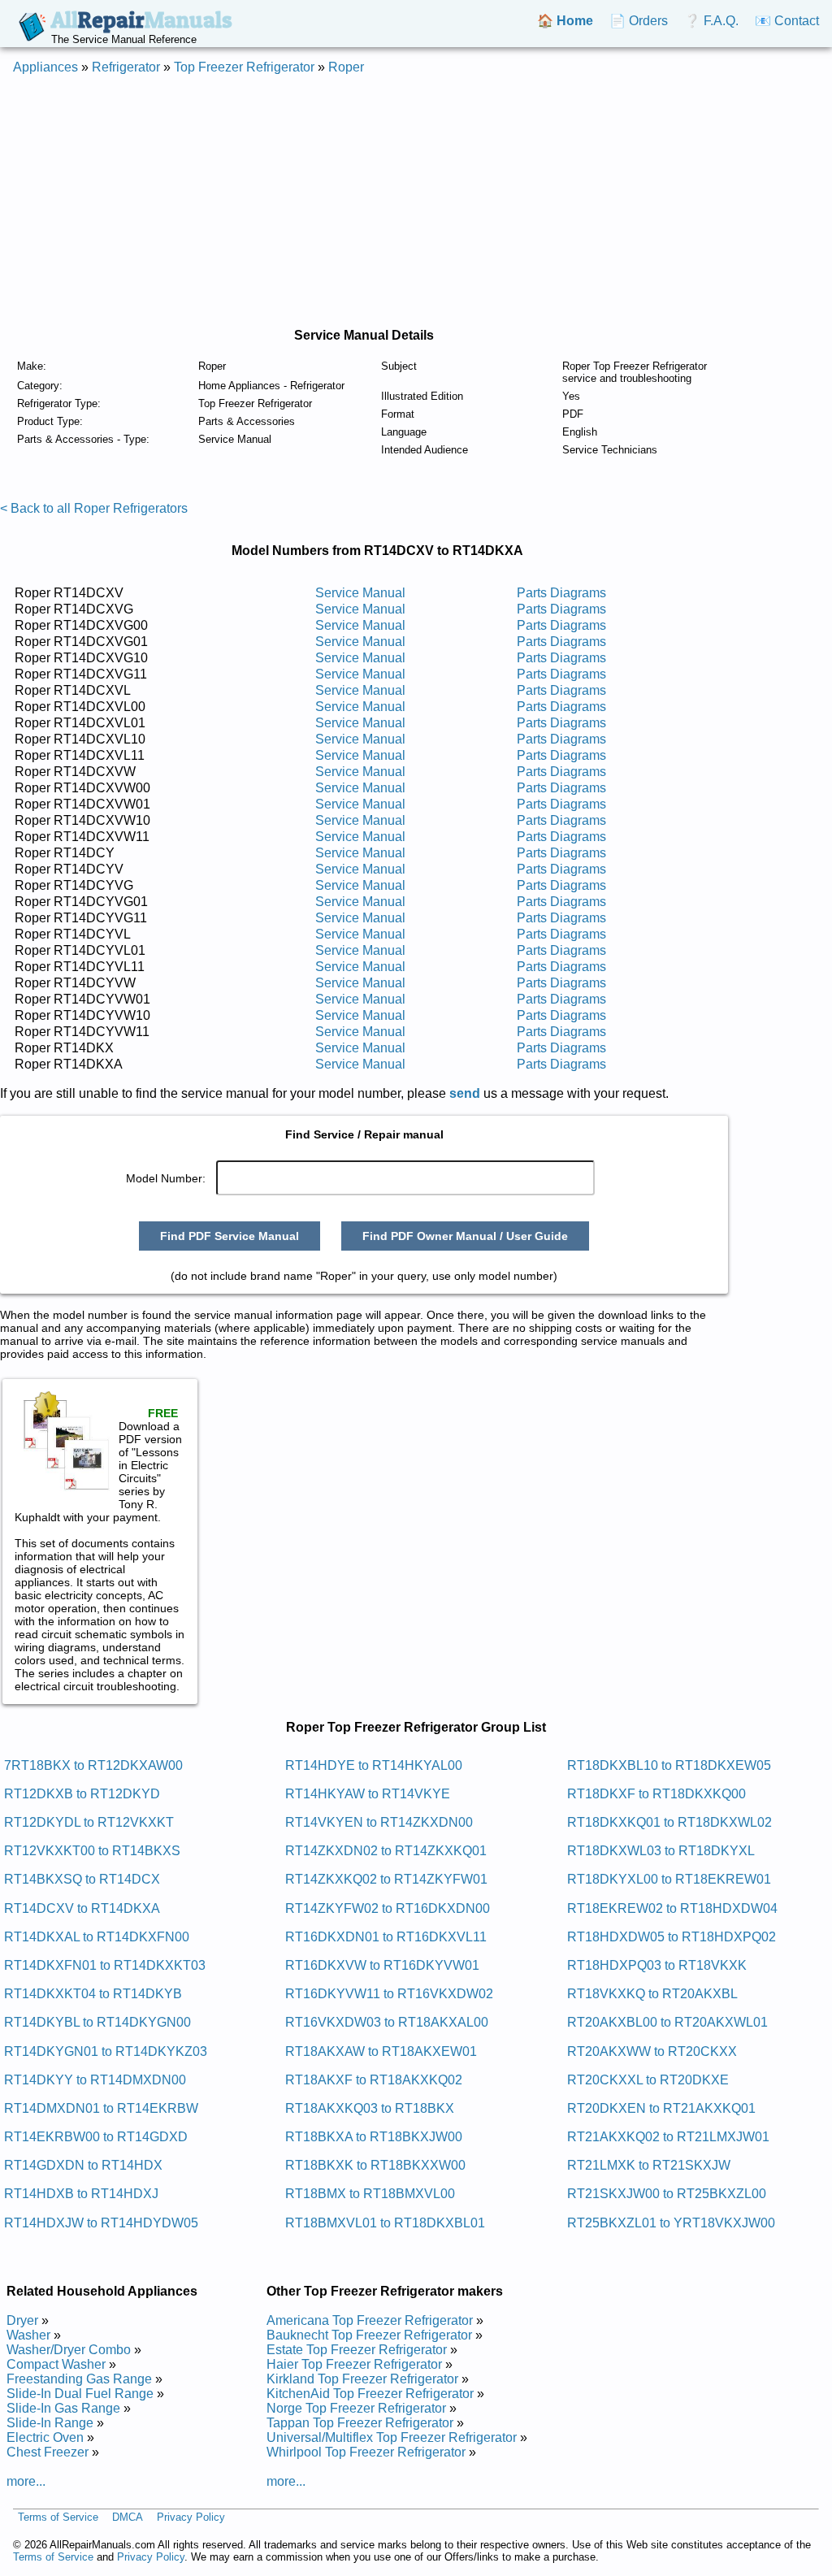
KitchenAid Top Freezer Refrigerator (370, 2394)
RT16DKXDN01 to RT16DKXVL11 (386, 1937)
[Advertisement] (416, 202)
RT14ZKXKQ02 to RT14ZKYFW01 (386, 1879)
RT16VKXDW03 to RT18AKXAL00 (387, 2022)
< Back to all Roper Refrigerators (94, 508)
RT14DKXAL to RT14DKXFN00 (97, 1937)
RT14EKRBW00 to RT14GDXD (96, 2137)
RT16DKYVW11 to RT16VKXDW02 (389, 1994)
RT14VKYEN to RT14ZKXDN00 (379, 1822)
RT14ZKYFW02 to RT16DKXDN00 (388, 1908)
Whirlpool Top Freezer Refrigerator (366, 2452)
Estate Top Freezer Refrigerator (357, 2350)
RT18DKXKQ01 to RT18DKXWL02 (669, 1822)
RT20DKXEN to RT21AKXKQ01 (661, 2108)
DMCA (128, 2517)
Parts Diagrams (561, 593)
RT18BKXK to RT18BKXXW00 (375, 2165)
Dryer (22, 2320)
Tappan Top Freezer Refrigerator (360, 2423)
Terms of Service (58, 2517)
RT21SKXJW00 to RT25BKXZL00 (667, 2194)
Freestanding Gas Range (79, 2379)
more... (26, 2481)
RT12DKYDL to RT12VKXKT (89, 1822)
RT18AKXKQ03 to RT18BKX (370, 2108)
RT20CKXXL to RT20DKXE (648, 2080)
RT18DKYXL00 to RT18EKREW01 (669, 1879)
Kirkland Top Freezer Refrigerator (362, 2379)
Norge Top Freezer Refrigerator (356, 2408)
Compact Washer (56, 2364)
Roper (346, 67)
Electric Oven (45, 2437)
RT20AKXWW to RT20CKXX (652, 2051)
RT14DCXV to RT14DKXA (82, 1908)
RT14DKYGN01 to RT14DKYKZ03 (106, 2051)
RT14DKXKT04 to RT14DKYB (93, 1994)
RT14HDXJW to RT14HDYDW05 (101, 2223)
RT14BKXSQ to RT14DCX (82, 1879)
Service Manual (360, 593)
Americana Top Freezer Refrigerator (370, 2320)
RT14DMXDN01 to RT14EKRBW (101, 2108)
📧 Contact (787, 21)
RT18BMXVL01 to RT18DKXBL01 (385, 2223)
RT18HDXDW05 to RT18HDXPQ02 (672, 1937)
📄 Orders (639, 21)
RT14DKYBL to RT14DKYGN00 (97, 2022)
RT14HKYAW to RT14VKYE (368, 1794)
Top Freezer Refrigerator (244, 67)
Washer (28, 2335)
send (465, 1093)
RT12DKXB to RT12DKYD (82, 1794)
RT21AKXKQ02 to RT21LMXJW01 (668, 2137)
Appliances (45, 67)
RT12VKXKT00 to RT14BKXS (92, 1851)
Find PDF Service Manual (230, 1236)
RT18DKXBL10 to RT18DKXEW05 (669, 1765)
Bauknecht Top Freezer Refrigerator (369, 2335)
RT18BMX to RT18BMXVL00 (370, 2194)
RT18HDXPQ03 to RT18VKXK (657, 1965)
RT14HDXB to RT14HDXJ (81, 2194)
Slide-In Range (50, 2423)
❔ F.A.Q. (711, 21)
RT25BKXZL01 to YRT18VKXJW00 (671, 2223)
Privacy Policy (191, 2517)
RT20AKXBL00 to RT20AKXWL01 (667, 2022)
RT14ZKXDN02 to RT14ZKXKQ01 (386, 1851)
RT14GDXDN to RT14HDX (83, 2165)
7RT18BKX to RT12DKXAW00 (93, 1765)
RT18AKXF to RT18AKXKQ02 (374, 2080)
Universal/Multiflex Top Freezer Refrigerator (392, 2437)
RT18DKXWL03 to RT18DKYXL (661, 1851)
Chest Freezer (48, 2452)
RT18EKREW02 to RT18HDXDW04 (672, 1908)
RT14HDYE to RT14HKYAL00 (374, 1765)
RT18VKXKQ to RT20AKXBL (652, 1994)
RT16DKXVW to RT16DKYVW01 (382, 1965)
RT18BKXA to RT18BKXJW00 (374, 2137)
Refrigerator (126, 67)
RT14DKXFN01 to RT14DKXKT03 (105, 1965)
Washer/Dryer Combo (69, 2350)
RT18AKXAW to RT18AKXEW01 (381, 2051)
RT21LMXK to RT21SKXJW (649, 2165)
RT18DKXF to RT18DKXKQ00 (656, 1794)
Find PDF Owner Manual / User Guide (465, 1236)
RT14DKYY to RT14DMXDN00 (95, 2080)
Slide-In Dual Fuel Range (80, 2394)
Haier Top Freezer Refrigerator (354, 2364)
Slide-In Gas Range (63, 2408)
